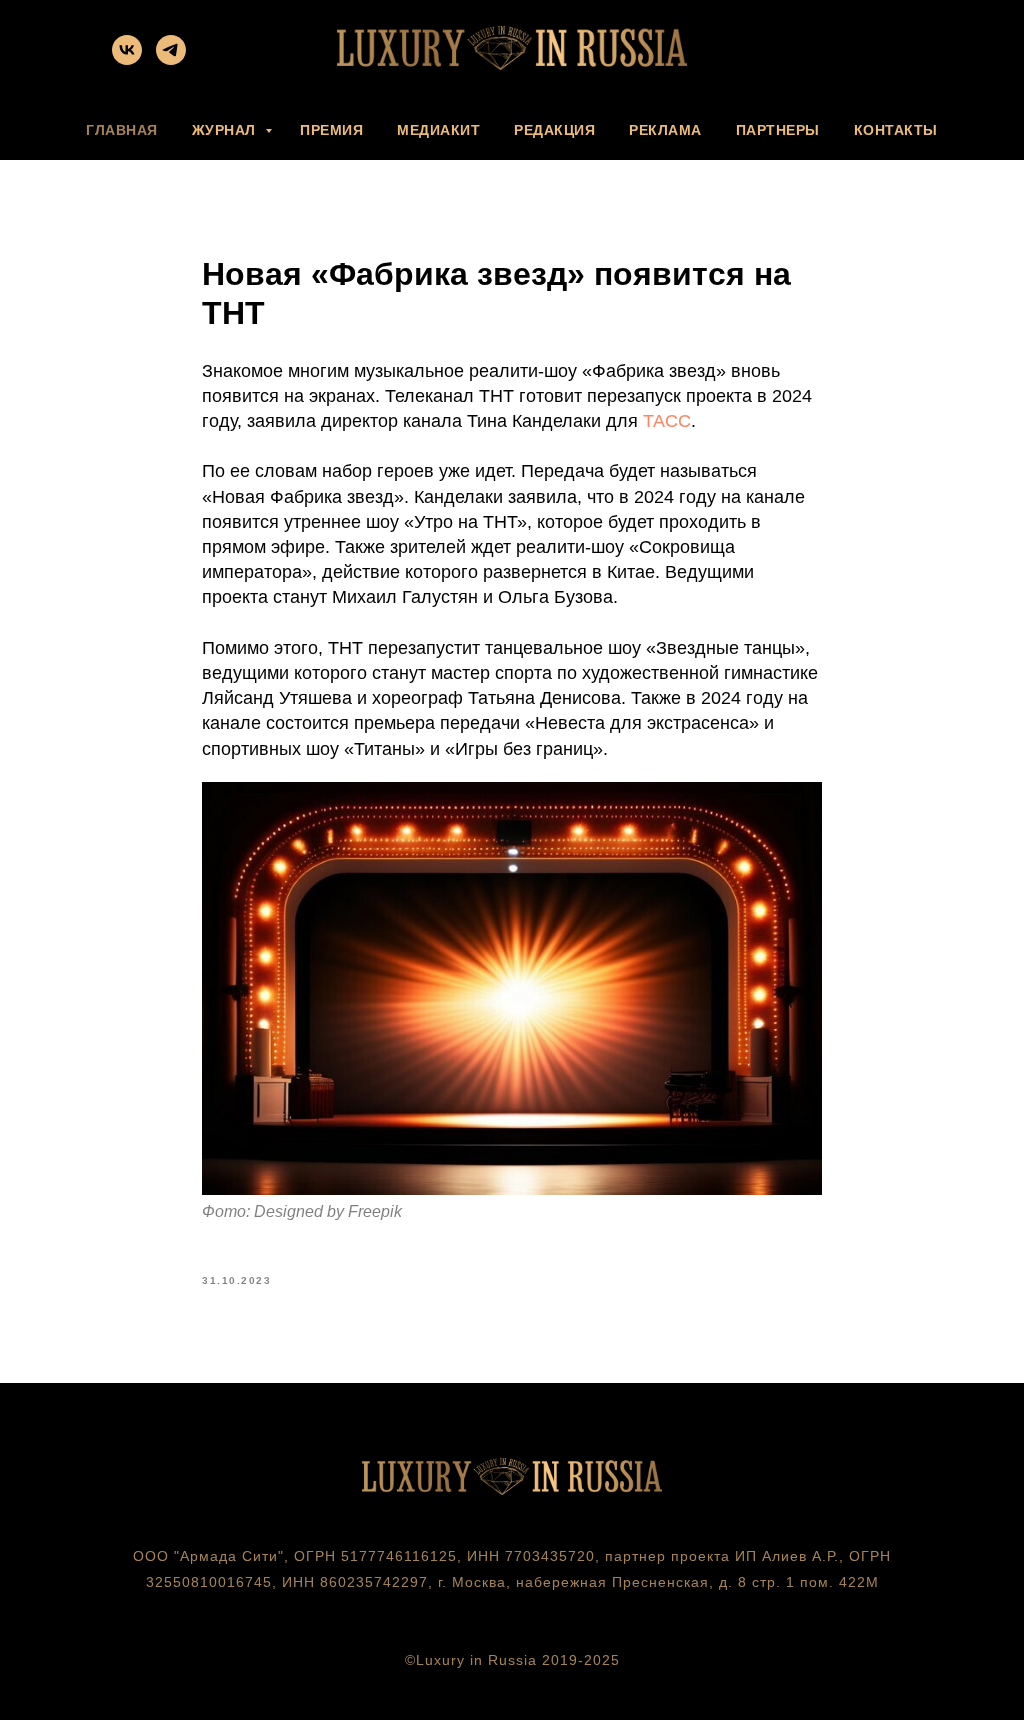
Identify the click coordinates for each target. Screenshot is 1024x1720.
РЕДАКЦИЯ (554, 130)
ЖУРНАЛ (226, 130)
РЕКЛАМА (665, 130)
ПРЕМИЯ (331, 130)
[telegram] (171, 59)
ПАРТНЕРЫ (778, 130)
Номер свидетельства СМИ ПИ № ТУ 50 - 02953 (512, 1608)
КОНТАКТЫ (896, 130)
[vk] (127, 59)
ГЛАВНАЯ (122, 130)
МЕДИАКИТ (438, 130)
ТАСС (667, 421)
